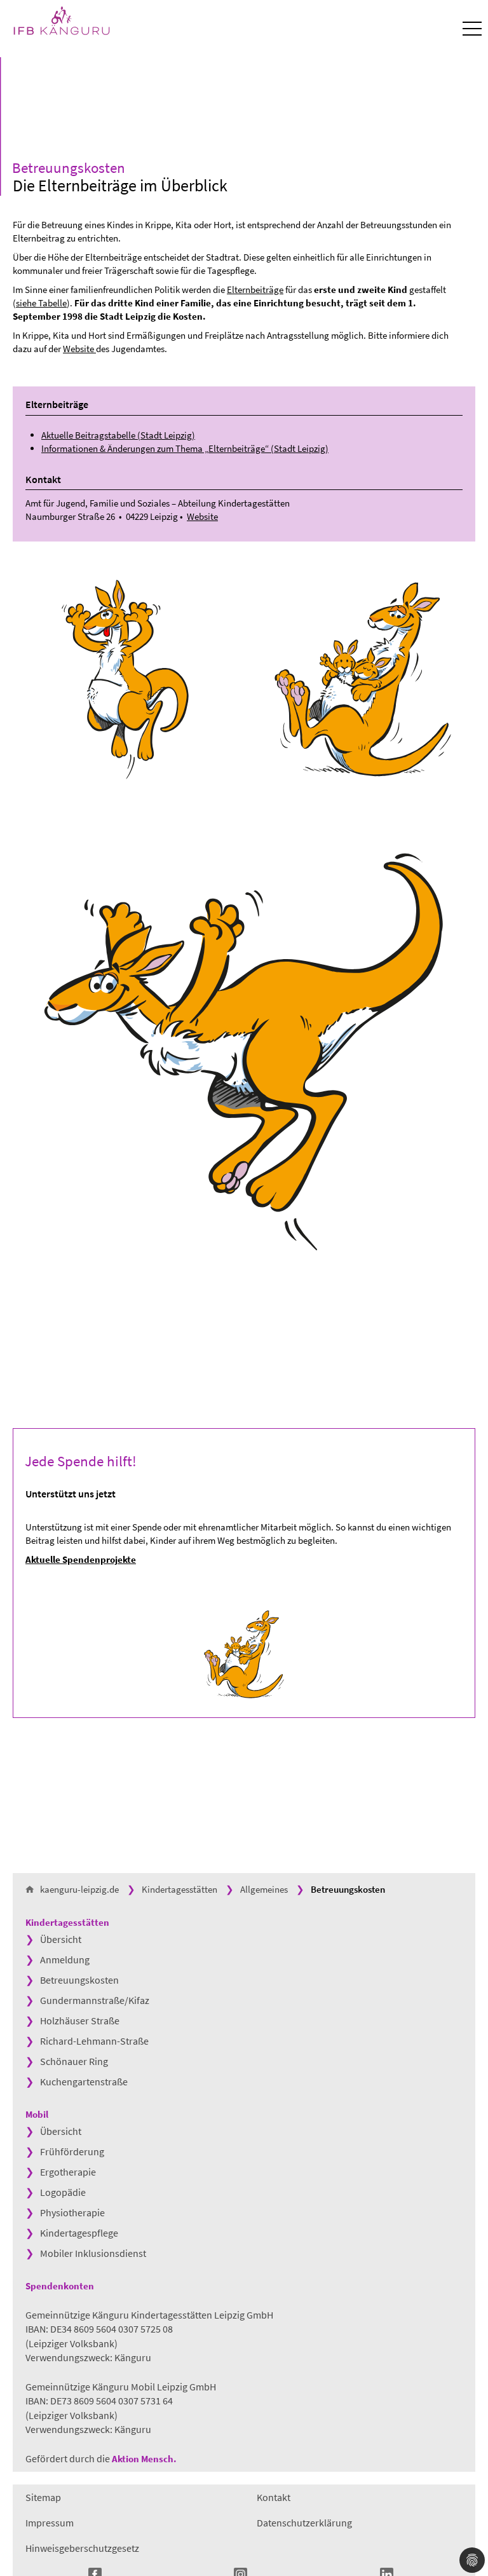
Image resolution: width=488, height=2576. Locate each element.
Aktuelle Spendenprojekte (81, 1559)
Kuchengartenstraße (84, 2082)
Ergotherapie (68, 2172)
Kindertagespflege (79, 2233)
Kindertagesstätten (180, 1889)
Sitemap (43, 2497)
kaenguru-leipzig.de (79, 1889)
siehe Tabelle (41, 303)
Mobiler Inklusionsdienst (93, 2253)
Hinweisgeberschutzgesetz (82, 2548)
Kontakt (274, 2497)
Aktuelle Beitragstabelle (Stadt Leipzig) (118, 435)
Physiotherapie (72, 2212)
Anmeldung (65, 1959)
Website (79, 349)
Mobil (37, 2114)
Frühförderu (67, 2151)
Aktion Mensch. (145, 2459)
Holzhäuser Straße (80, 2021)
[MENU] (472, 29)
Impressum (50, 2523)
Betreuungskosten (79, 1980)
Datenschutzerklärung (304, 2523)
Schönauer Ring (74, 2061)
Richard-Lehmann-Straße (94, 2041)
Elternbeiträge (255, 290)
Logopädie (63, 2192)
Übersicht (61, 1939)
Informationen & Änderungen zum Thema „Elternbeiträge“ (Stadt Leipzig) (185, 448)
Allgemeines (264, 1889)
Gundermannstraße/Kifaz (95, 2000)
